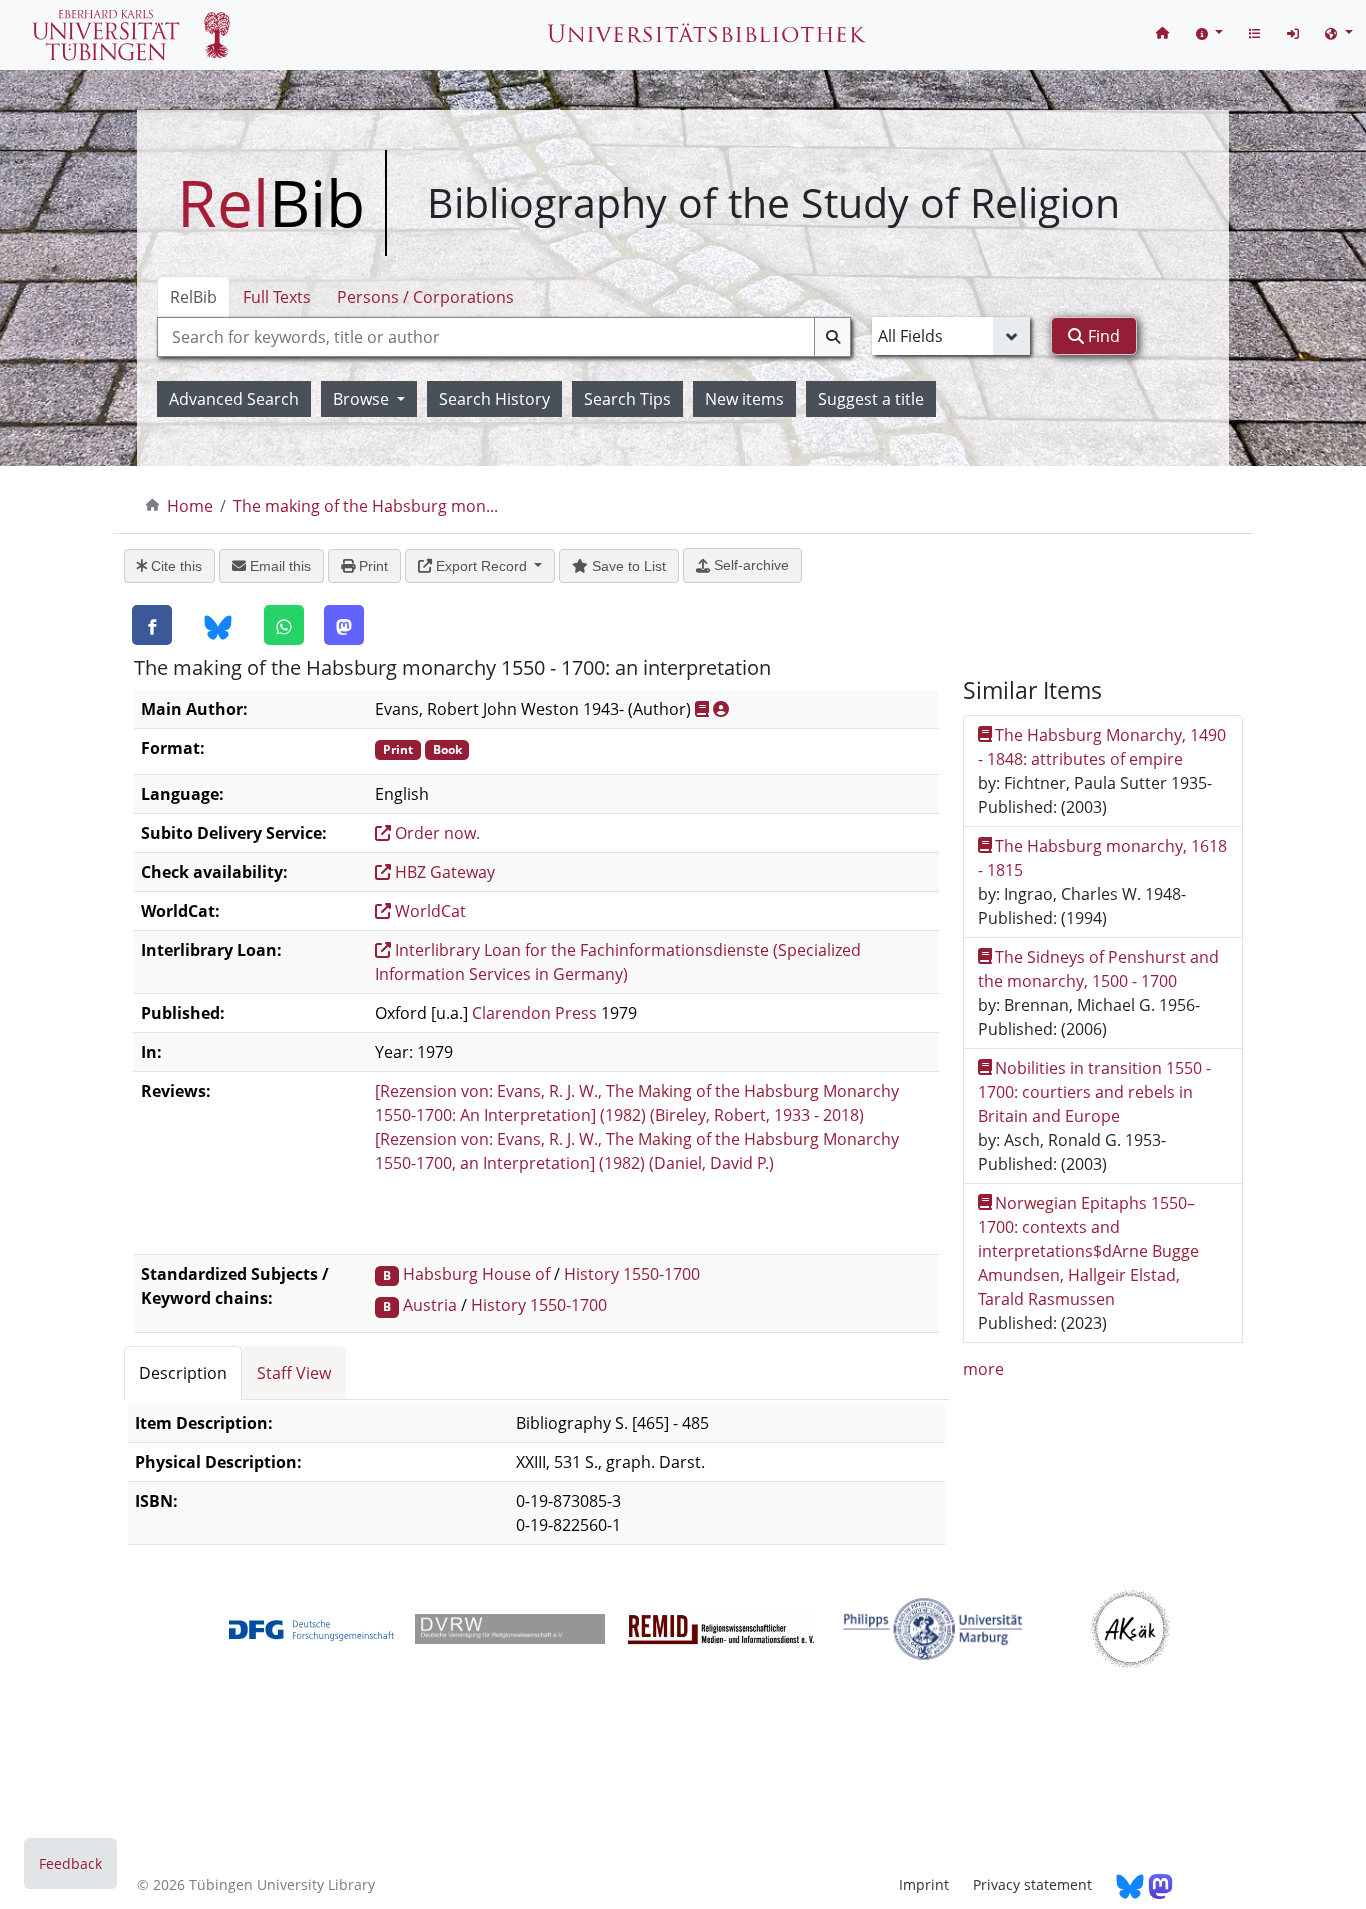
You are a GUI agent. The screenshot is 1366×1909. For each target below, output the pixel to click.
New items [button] (744, 399)
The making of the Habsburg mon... (365, 506)
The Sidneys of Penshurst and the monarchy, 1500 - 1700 (1099, 969)
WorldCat (428, 911)
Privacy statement (1032, 1884)
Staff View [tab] (294, 1373)
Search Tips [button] (627, 399)
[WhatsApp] (284, 625)
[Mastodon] (344, 625)
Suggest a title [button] (871, 399)
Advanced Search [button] (234, 399)
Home (190, 506)
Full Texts (277, 297)
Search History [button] (494, 399)
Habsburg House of (476, 1274)
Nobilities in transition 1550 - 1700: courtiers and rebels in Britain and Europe (1095, 1092)
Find (1102, 336)
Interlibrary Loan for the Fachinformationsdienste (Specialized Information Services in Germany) (618, 962)
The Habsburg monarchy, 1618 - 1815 (1103, 858)
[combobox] (504, 337)
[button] (1210, 32)
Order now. (435, 833)
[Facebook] (152, 625)
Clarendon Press (534, 1013)
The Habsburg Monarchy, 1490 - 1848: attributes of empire (1102, 747)
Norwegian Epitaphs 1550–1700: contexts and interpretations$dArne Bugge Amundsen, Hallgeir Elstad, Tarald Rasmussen (1088, 1251)
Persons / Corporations (425, 297)
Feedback (70, 1863)
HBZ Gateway (443, 872)
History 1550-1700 (632, 1274)
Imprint (924, 1884)
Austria (430, 1305)
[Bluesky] (218, 626)
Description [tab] (183, 1373)
